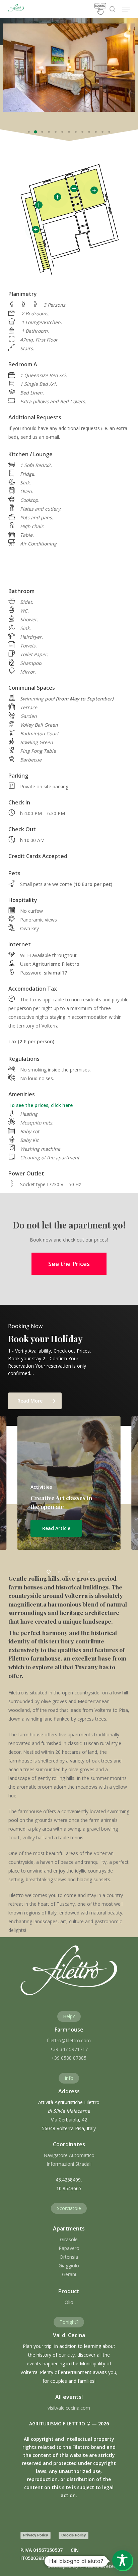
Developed (83, 2566)
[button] (126, 9)
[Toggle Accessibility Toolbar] (122, 2560)
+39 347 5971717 (69, 2049)
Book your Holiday (45, 1338)
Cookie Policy (74, 2535)
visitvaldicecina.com (69, 2408)
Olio (69, 2302)
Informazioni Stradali (69, 2164)
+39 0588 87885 (69, 2058)
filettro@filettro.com (69, 2040)
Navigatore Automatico (69, 2155)
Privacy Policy (36, 2535)
